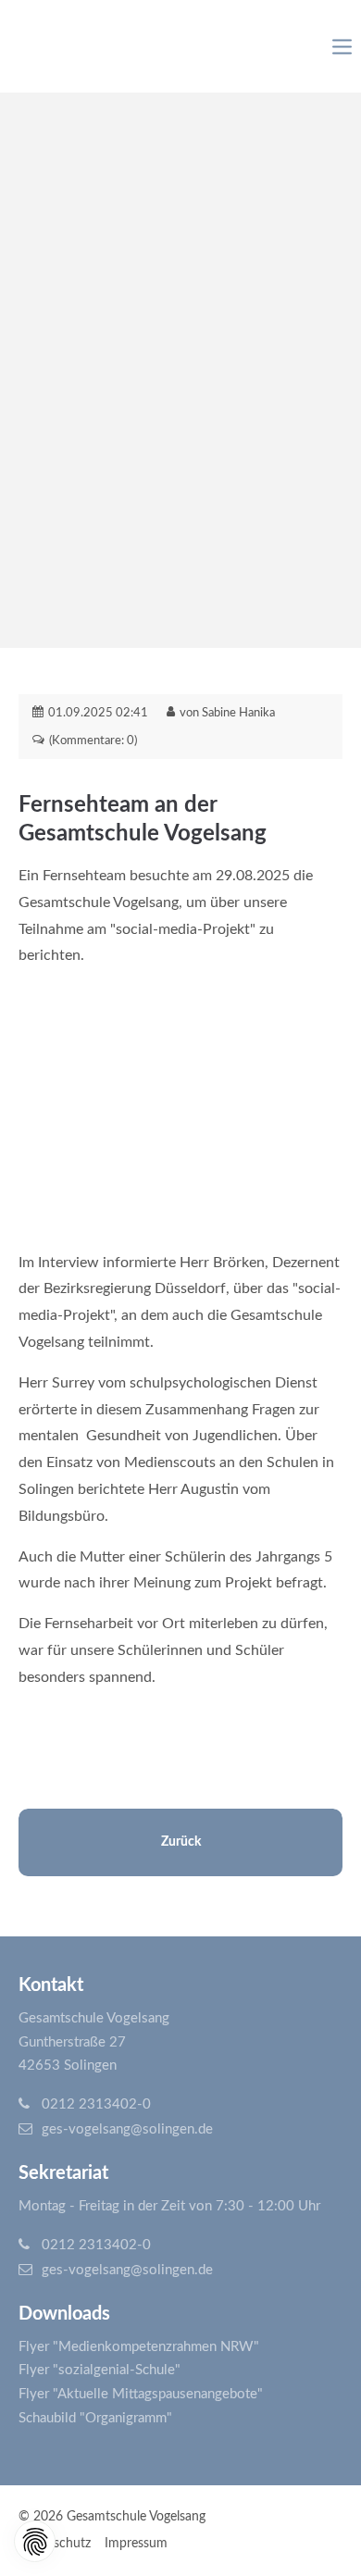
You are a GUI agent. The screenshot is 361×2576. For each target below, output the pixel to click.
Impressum (136, 2544)
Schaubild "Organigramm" (95, 2418)
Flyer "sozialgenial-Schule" (100, 2370)
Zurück (181, 1842)
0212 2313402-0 (96, 2104)
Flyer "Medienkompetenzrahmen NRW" (139, 2347)
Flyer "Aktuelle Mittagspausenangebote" (141, 2394)
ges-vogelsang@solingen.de (127, 2129)
